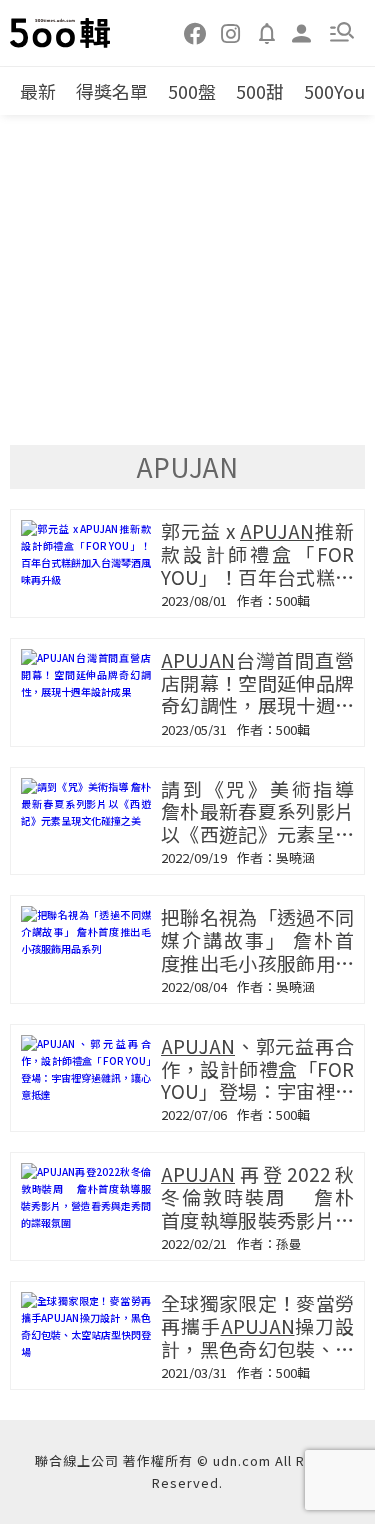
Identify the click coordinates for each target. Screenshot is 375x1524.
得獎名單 (112, 91)
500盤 (192, 91)
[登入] (302, 31)
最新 (38, 91)
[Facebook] (196, 32)
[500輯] (61, 33)
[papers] (267, 32)
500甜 (260, 91)
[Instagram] (231, 32)
